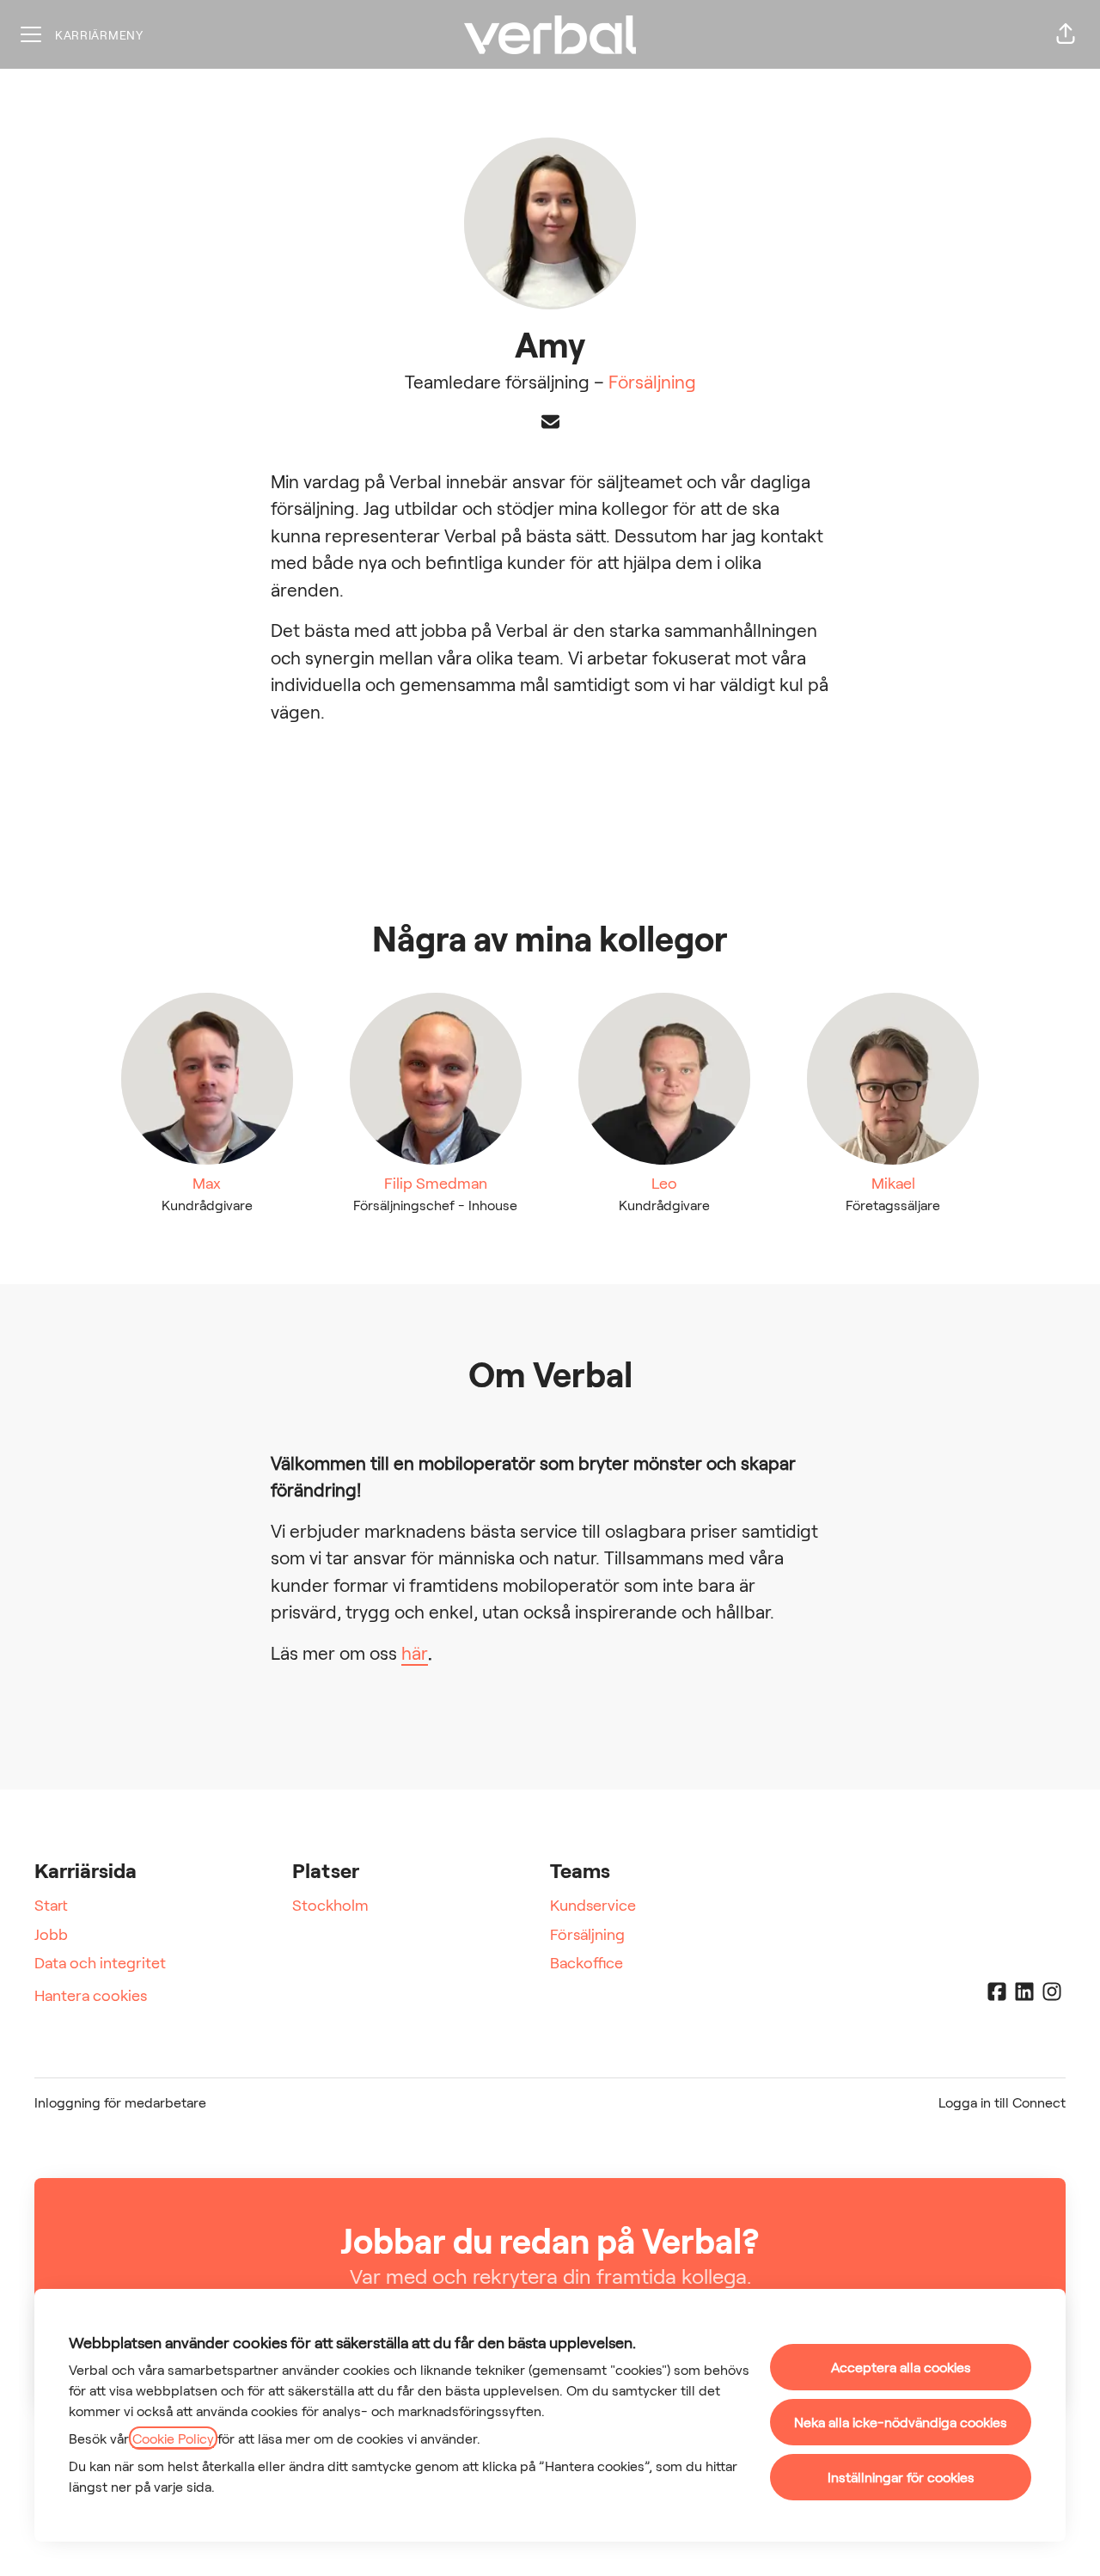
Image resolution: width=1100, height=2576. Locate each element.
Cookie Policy (173, 2438)
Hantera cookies (91, 1995)
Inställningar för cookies (901, 2477)
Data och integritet (100, 1962)
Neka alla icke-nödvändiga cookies (901, 2422)
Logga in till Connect (1002, 2102)
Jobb (51, 1934)
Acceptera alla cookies (901, 2367)
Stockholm (330, 1905)
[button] (1066, 34)
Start (51, 1905)
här (415, 1652)
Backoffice (587, 1962)
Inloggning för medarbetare (120, 2102)
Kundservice (593, 1905)
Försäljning (652, 381)
